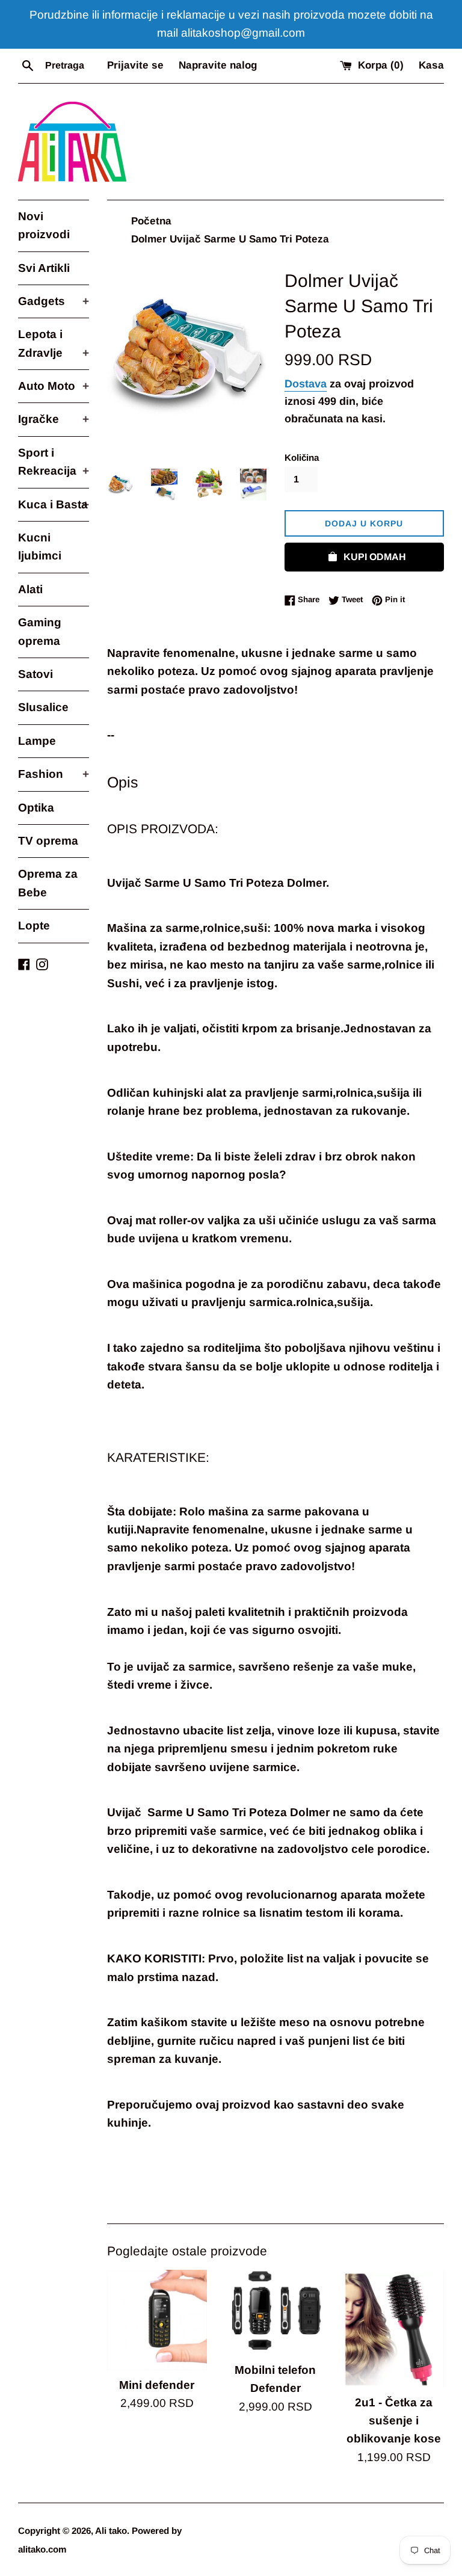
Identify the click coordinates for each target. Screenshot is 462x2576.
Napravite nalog (218, 65)
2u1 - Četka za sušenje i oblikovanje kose (394, 2421)
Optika (36, 808)
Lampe (37, 741)
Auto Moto (54, 386)
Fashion (54, 774)
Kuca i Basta (54, 504)
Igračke (54, 419)
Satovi (35, 674)
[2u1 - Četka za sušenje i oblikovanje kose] (394, 2329)
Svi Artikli (44, 268)
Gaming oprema (40, 631)
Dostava (306, 384)
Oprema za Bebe (48, 883)
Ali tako (111, 2531)
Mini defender (157, 2385)
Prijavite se (135, 65)
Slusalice (43, 707)
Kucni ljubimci (40, 547)
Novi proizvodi (44, 225)
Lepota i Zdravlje (54, 343)
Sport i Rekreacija (54, 462)
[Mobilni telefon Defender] (275, 2313)
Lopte (34, 926)
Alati (30, 589)
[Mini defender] (157, 2320)
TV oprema (48, 841)
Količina (302, 458)
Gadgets (54, 301)
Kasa (431, 65)
